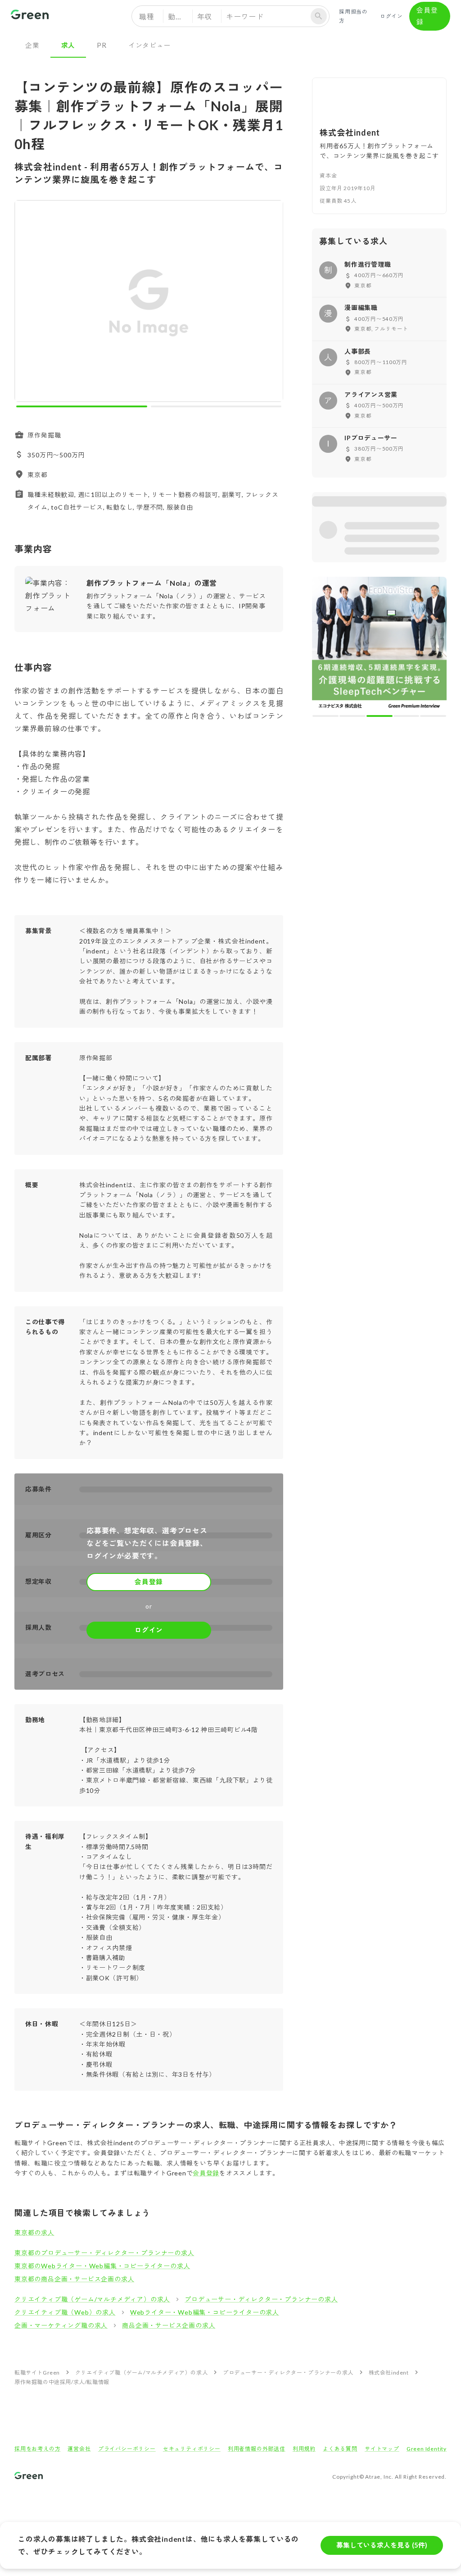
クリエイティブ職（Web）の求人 (65, 2312)
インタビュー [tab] (150, 45)
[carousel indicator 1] (82, 406)
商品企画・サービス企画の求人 (169, 2325)
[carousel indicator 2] (216, 406)
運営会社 (79, 2449)
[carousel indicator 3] (380, 584)
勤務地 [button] (179, 16)
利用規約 (304, 2449)
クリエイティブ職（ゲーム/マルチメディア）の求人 (92, 2299)
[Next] (270, 303)
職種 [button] (147, 16)
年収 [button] (205, 16)
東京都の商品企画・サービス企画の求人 (74, 2279)
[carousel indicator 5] (433, 584)
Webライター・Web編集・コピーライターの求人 (205, 2312)
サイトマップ (382, 2449)
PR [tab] (102, 45)
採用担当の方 (353, 16)
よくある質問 (340, 2449)
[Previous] (27, 303)
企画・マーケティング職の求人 (61, 2325)
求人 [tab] (68, 45)
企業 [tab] (32, 45)
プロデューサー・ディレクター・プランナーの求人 (261, 2299)
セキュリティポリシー (192, 2449)
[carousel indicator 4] (407, 584)
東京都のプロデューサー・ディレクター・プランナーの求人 (104, 2253)
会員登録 (427, 16)
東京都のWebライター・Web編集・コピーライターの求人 (102, 2266)
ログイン (391, 16)
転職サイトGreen (37, 2373)
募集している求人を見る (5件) (382, 2545)
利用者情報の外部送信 (257, 2449)
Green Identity (427, 2449)
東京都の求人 (34, 2232)
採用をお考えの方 (37, 2449)
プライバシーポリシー (127, 2449)
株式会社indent (389, 2373)
